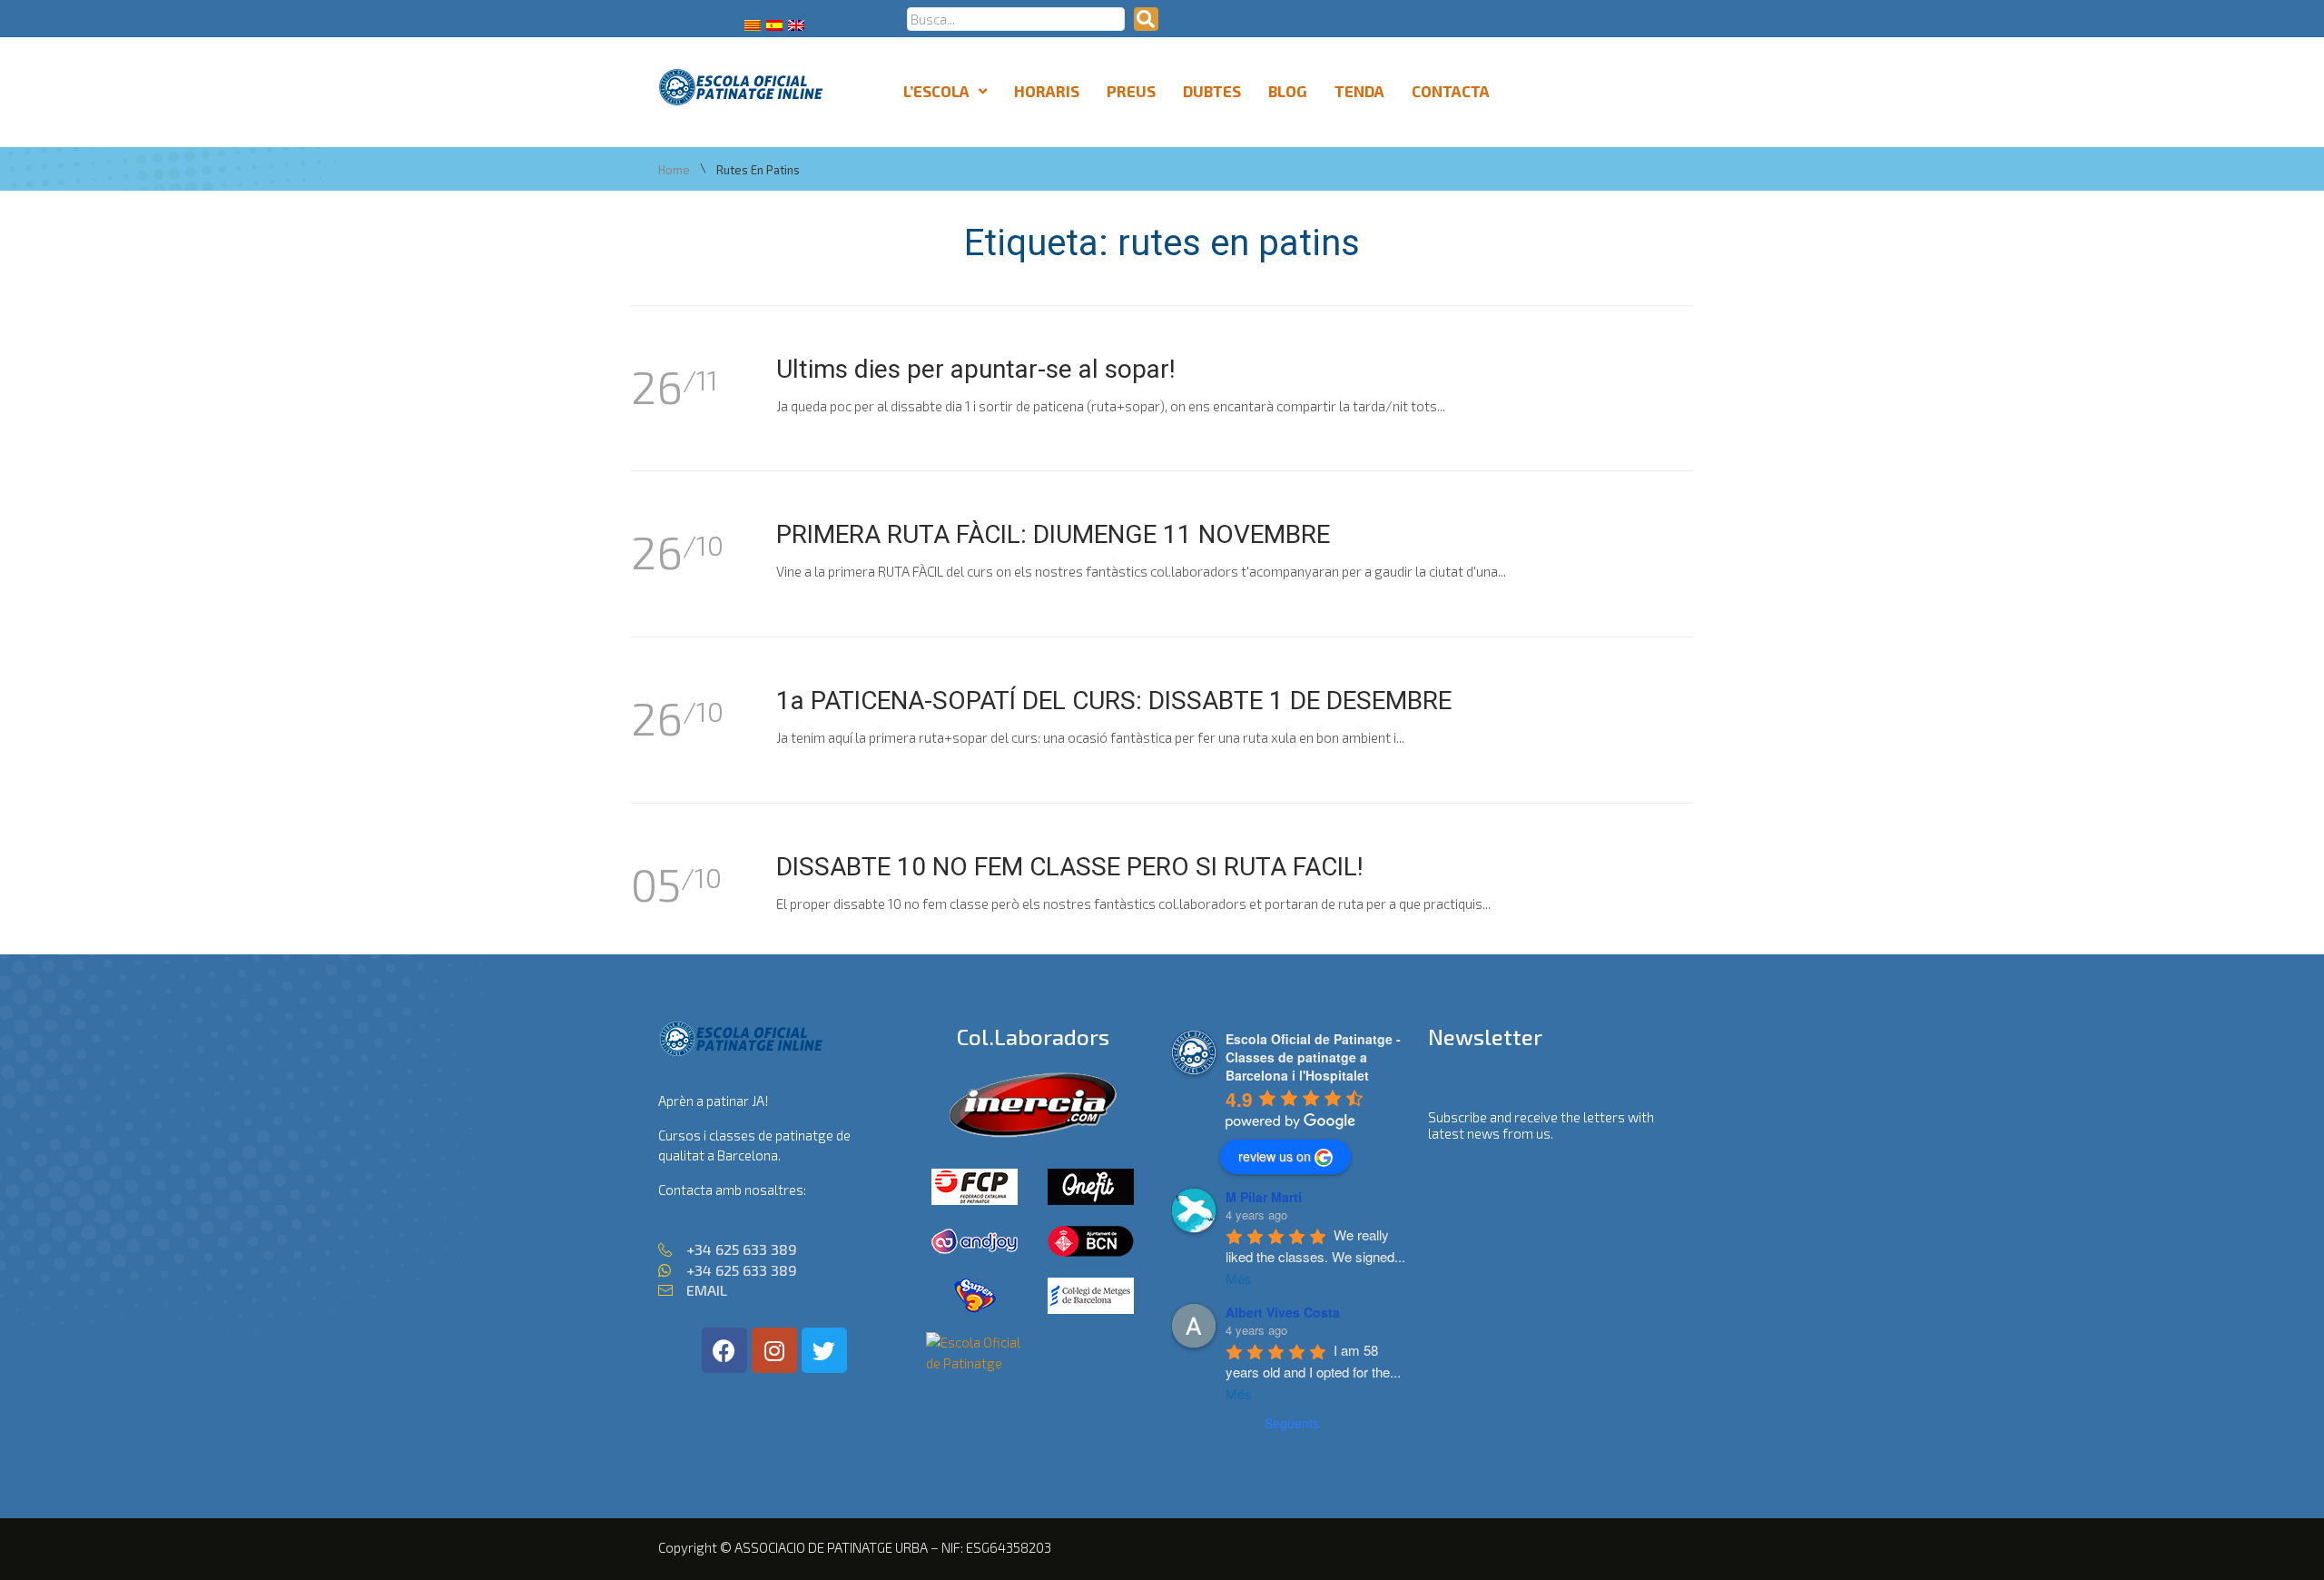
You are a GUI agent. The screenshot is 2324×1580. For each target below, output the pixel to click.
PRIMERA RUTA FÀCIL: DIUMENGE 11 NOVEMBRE (1053, 534)
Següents (1292, 1423)
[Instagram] (774, 1350)
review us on (1275, 1156)
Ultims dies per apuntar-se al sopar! (976, 369)
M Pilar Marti (1264, 1197)
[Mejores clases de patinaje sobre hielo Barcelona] (975, 1363)
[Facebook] (724, 1350)
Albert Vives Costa (1283, 1312)
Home (674, 170)
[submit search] (1146, 19)
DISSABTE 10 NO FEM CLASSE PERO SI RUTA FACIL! (1070, 867)
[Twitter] (824, 1350)
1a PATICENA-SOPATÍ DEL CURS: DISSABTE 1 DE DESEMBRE (1114, 701)
